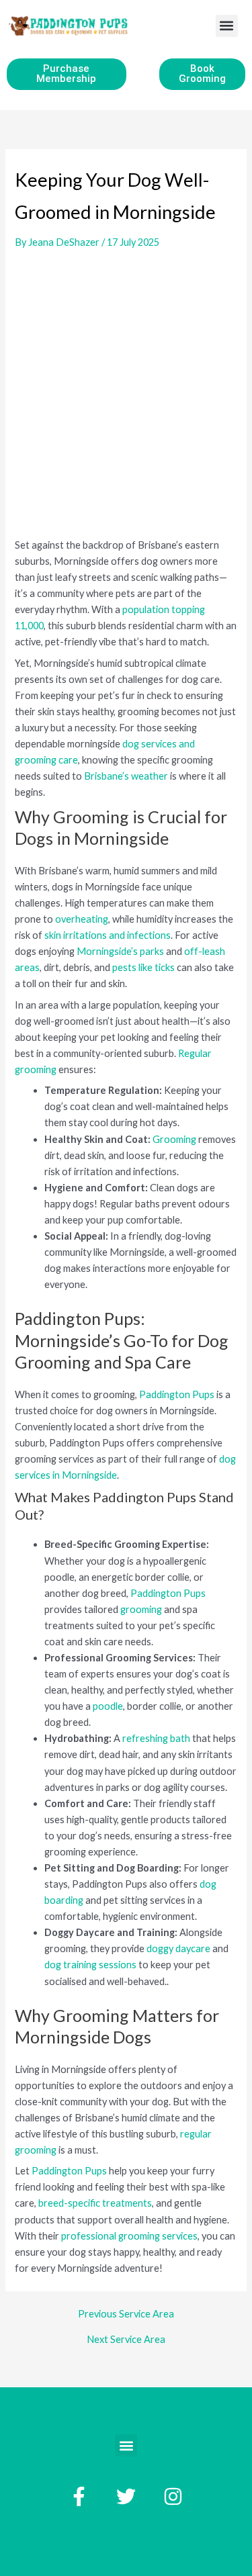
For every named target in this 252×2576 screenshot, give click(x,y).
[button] (227, 26)
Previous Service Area (126, 2314)
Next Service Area (126, 2340)
